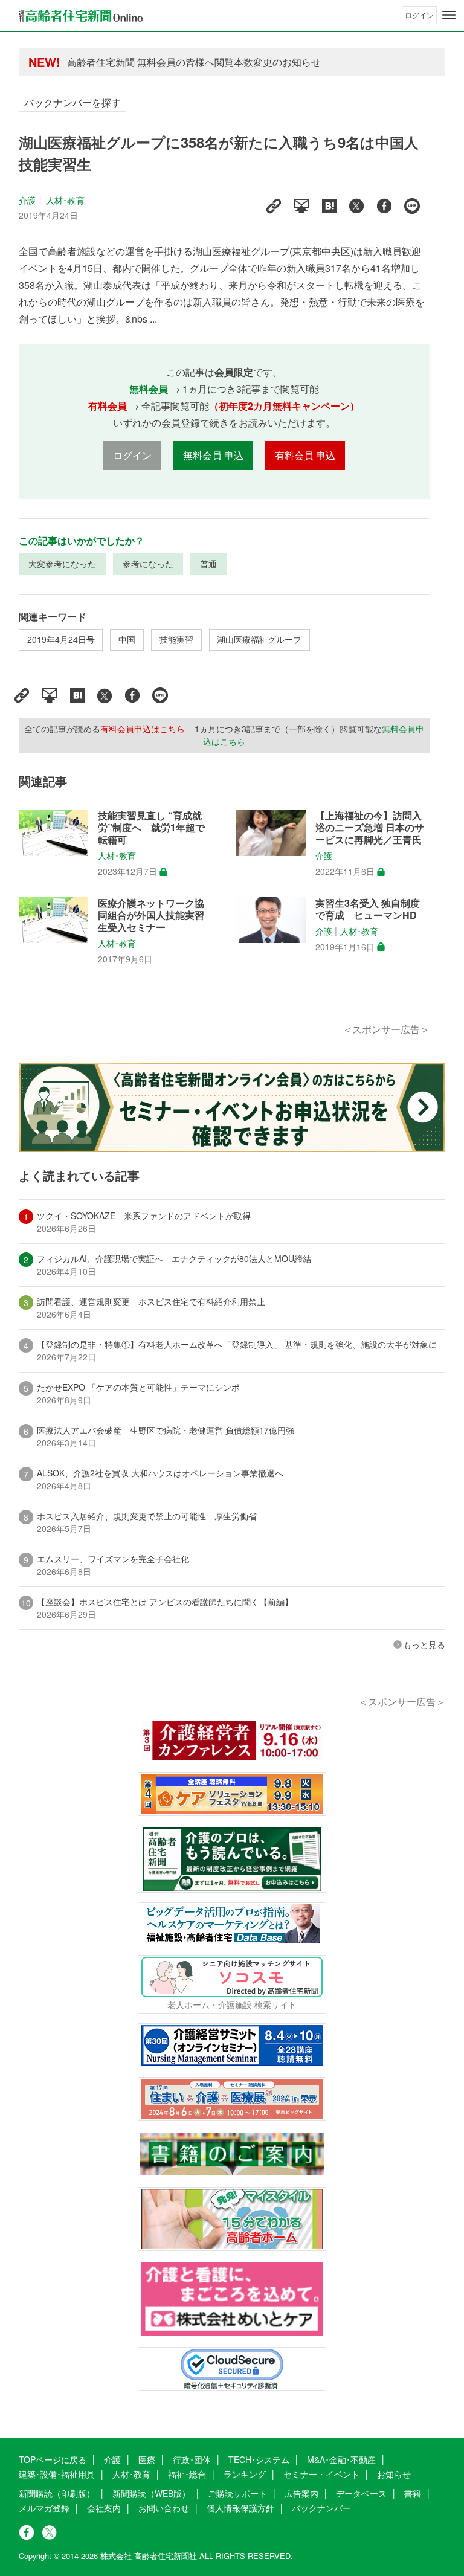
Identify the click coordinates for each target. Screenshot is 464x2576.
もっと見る (424, 1644)
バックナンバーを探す (72, 102)
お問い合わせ (164, 2508)
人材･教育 (65, 200)
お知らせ (394, 2474)
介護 (27, 200)
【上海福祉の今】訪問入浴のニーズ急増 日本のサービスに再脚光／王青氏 (370, 828)
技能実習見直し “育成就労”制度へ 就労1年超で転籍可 (151, 828)
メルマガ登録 (44, 2508)
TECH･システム (259, 2459)
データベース (361, 2493)
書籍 (413, 2493)
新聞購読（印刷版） (57, 2493)
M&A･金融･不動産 (341, 2459)
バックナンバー (321, 2508)
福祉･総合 (187, 2474)
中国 (127, 639)
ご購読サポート (237, 2493)
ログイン (419, 15)
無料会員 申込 (213, 455)
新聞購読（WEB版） (151, 2493)
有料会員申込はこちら (143, 729)
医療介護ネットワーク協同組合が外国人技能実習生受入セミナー (151, 915)
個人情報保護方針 (240, 2508)
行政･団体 (192, 2459)
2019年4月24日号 (61, 639)
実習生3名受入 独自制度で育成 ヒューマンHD (368, 909)
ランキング (245, 2474)
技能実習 (176, 639)
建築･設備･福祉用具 (57, 2474)
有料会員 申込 (305, 455)
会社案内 (104, 2508)
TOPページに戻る (53, 2459)
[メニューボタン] (449, 15)
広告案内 (301, 2493)
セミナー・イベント (321, 2474)
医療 (147, 2459)
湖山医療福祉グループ (259, 639)
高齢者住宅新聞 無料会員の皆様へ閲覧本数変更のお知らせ (194, 62)
